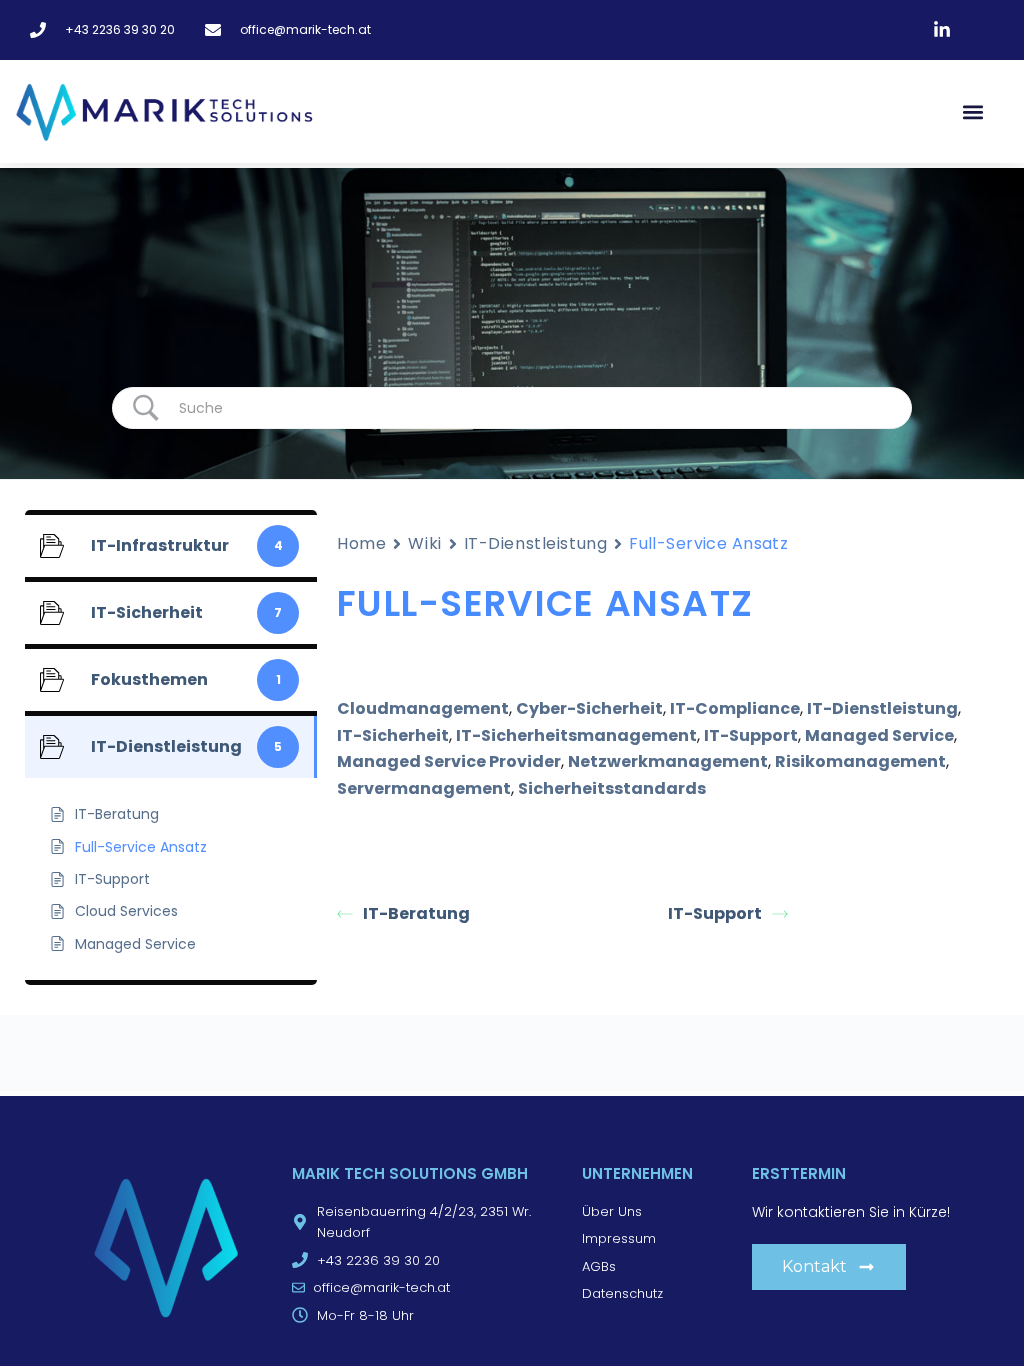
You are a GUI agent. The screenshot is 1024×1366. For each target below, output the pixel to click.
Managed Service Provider (449, 761)
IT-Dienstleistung (536, 543)
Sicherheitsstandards (612, 788)
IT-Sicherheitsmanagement (576, 735)
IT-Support (751, 735)
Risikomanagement (860, 761)
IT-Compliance (735, 708)
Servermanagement (424, 788)
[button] (972, 111)
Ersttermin (799, 1173)
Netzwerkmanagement (668, 761)
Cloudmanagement (423, 708)
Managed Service (879, 735)
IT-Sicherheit (393, 735)
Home (361, 543)
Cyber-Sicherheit (589, 708)
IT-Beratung (416, 913)
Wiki (424, 543)
